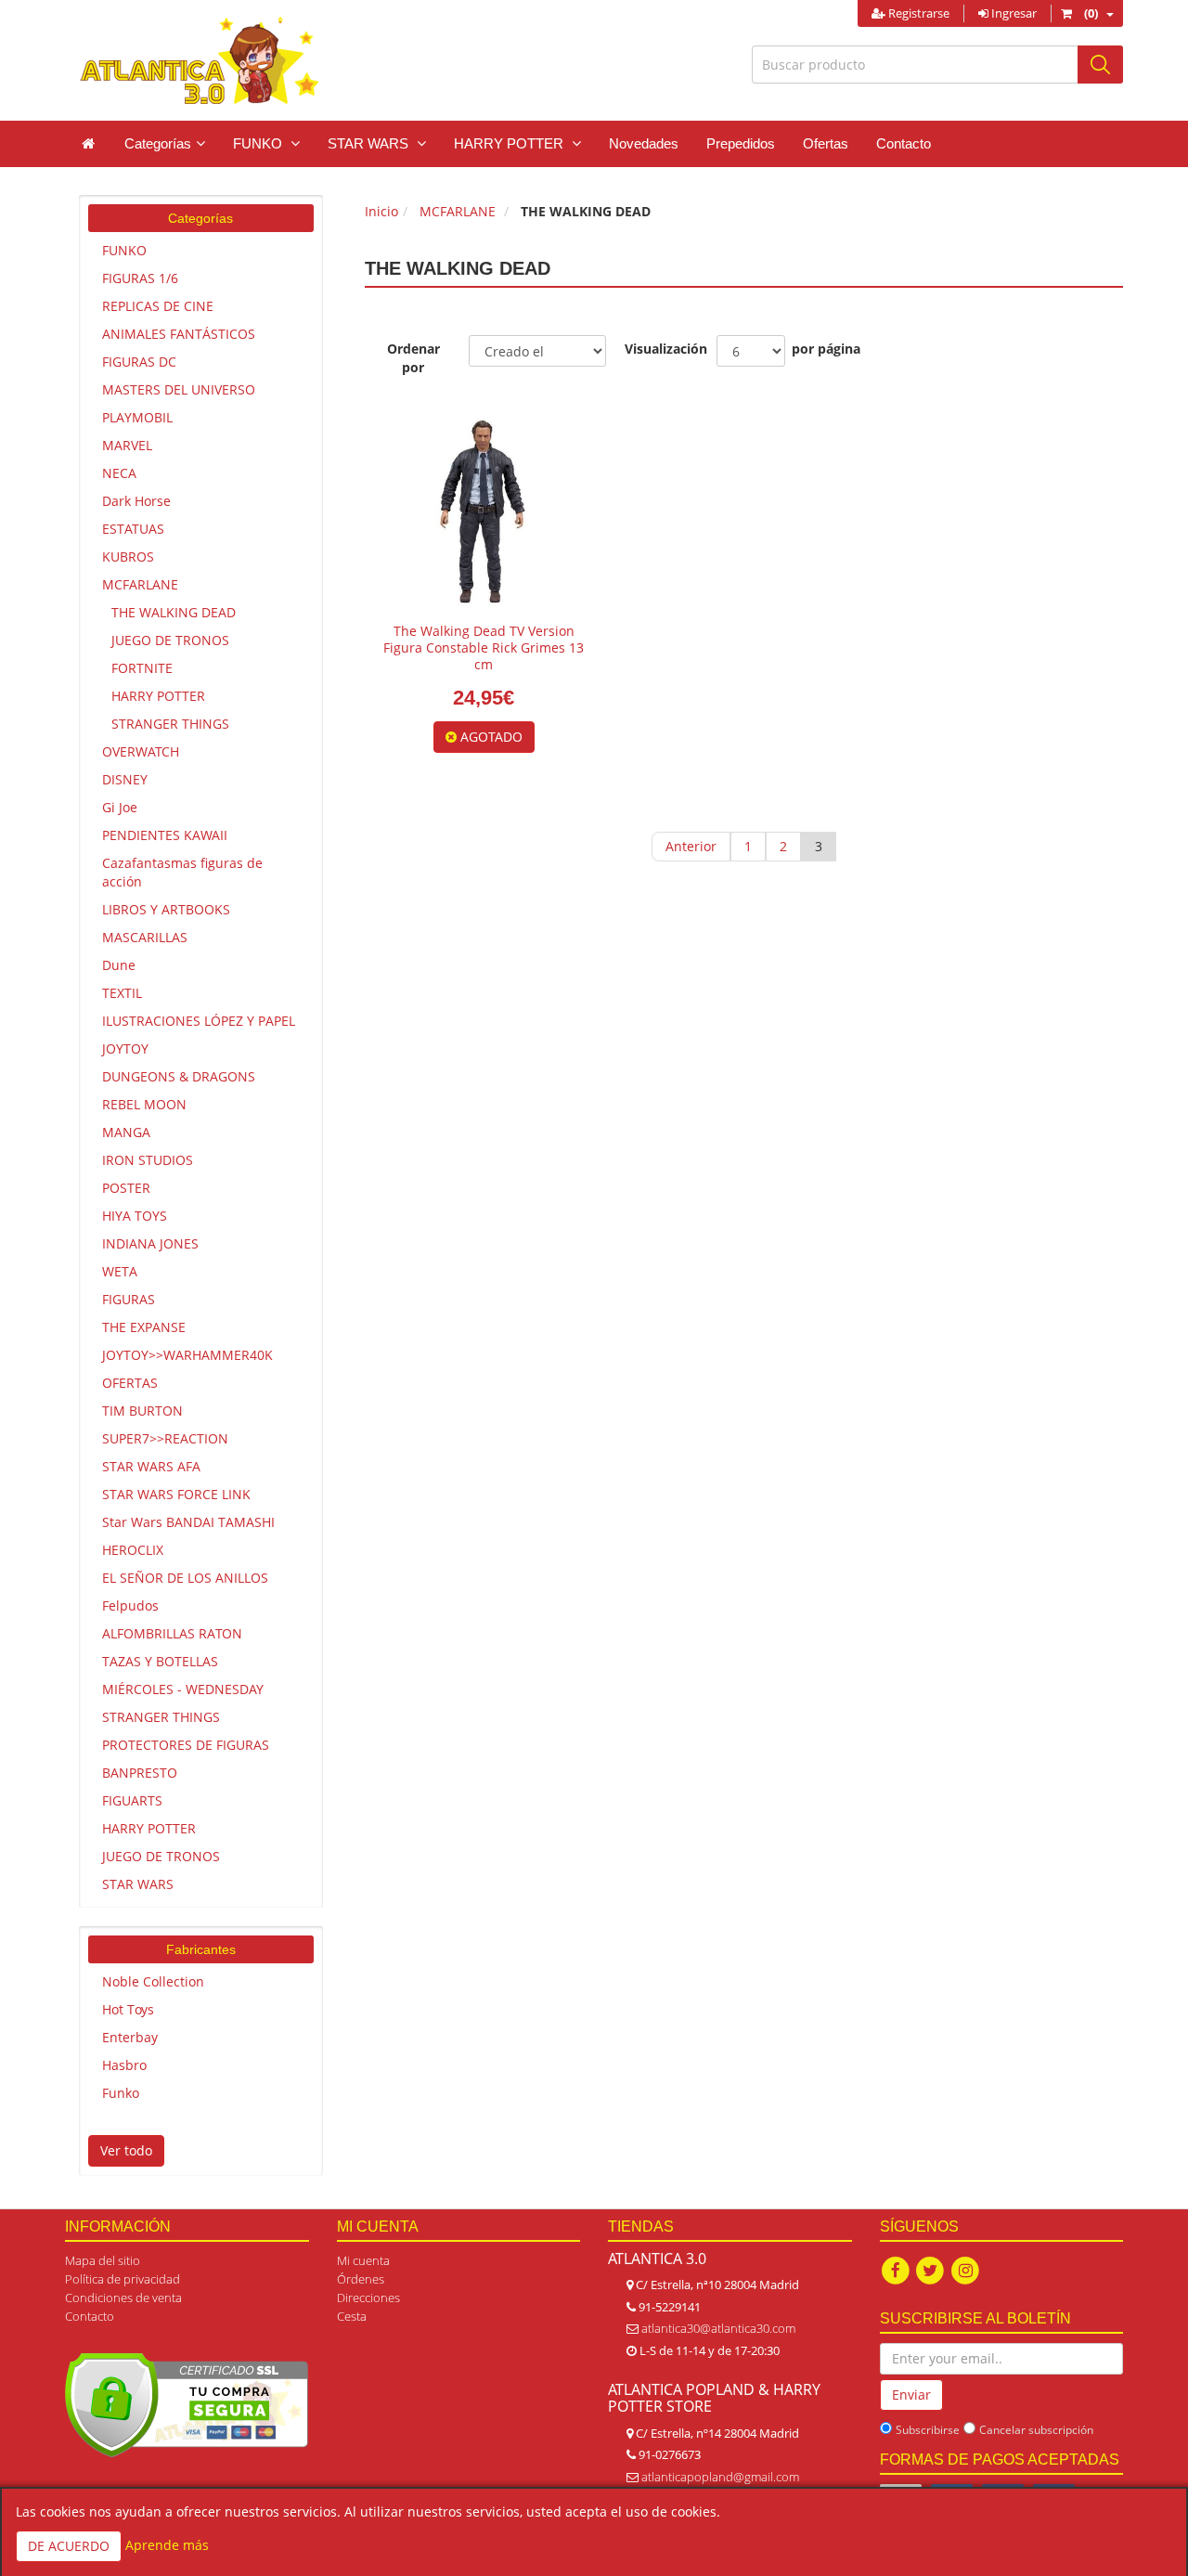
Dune (119, 965)
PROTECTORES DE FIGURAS (186, 1745)
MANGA (126, 1132)
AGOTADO (490, 737)
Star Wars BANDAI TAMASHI (188, 1522)
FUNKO (124, 250)
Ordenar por (413, 358)
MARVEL (127, 445)
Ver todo (126, 2150)
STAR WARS (138, 1884)
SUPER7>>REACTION (165, 1438)
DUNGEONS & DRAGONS (179, 1076)
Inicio (381, 211)
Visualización (661, 349)
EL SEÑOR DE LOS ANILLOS (185, 1578)
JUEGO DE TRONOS (170, 640)
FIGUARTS (132, 1800)
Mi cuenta (363, 2260)
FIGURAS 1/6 (140, 278)
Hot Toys (128, 2009)
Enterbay (130, 2037)
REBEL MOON (144, 1104)
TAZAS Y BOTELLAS (160, 1661)
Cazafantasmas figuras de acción (182, 872)
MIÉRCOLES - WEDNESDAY (183, 1689)
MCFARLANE (140, 584)
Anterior (691, 846)
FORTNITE (142, 668)
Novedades (644, 143)
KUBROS (128, 557)
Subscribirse (928, 2430)
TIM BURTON (142, 1411)
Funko (121, 2093)
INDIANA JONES (150, 1243)
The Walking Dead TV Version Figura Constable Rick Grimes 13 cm (484, 647)
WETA (120, 1271)
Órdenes (361, 2279)
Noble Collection (153, 1981)
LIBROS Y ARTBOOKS (166, 909)
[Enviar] (1100, 65)
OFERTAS (130, 1383)
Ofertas (826, 143)
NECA (119, 473)
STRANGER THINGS (170, 724)
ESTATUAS (133, 529)
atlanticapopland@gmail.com (720, 2477)
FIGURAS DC (139, 362)
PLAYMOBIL (137, 417)
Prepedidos (741, 143)
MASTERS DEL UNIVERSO (179, 389)
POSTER (126, 1188)
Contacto (904, 143)
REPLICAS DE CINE (158, 306)
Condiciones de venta (123, 2298)
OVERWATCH (141, 751)
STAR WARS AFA (151, 1466)
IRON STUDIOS (148, 1160)
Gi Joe (120, 807)
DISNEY (125, 779)
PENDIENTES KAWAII (165, 835)
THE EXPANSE (144, 1327)
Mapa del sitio (103, 2260)
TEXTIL (122, 993)
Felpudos (130, 1605)
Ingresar (1013, 13)
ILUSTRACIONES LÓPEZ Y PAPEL (199, 1021)
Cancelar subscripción (1036, 2430)
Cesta (352, 2316)
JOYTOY (125, 1049)
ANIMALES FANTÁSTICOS (179, 334)
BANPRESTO (140, 1773)
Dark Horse (136, 501)
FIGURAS (129, 1299)
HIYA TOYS (135, 1216)
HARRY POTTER (158, 696)
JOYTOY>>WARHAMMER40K (187, 1355)
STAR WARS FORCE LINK (176, 1494)
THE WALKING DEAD (174, 612)
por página (826, 349)
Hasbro (124, 2065)
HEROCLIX (133, 1550)
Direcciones (368, 2298)
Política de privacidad (123, 2279)
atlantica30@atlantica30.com (718, 2328)
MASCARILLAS (145, 937)
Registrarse (917, 13)
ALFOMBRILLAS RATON (172, 1633)
